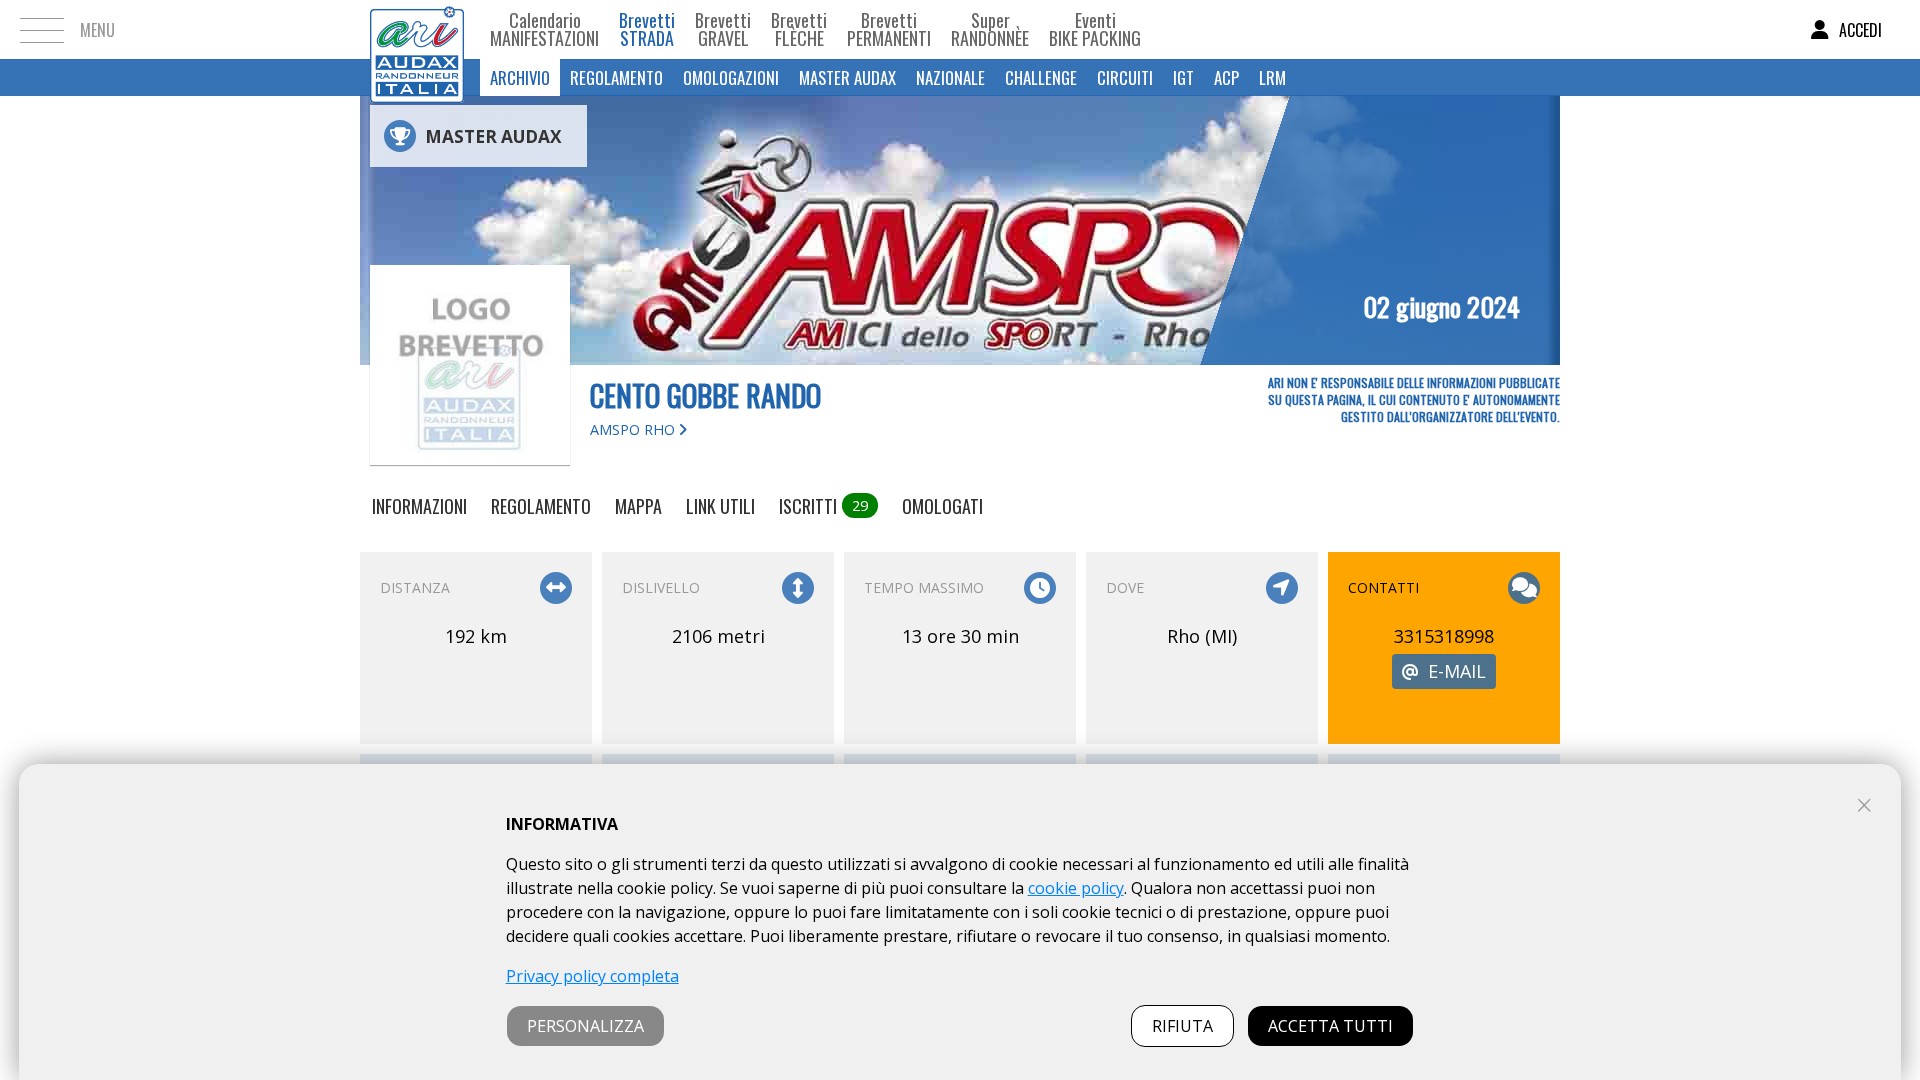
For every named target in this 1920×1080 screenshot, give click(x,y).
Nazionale (950, 77)
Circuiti (1125, 77)
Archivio (520, 77)
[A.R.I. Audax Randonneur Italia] (417, 29)
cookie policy (1076, 888)
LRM (1272, 77)
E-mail (1457, 671)
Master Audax (847, 77)
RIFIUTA (1182, 1026)
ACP (1226, 77)
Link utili (720, 506)
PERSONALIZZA (585, 1026)
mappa (638, 506)
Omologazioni (731, 77)
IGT (1183, 77)
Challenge (1041, 77)
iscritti (823, 506)
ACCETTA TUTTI (1330, 1026)
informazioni (419, 506)
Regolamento (616, 77)
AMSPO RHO (634, 429)
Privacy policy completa (592, 976)
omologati (942, 506)
